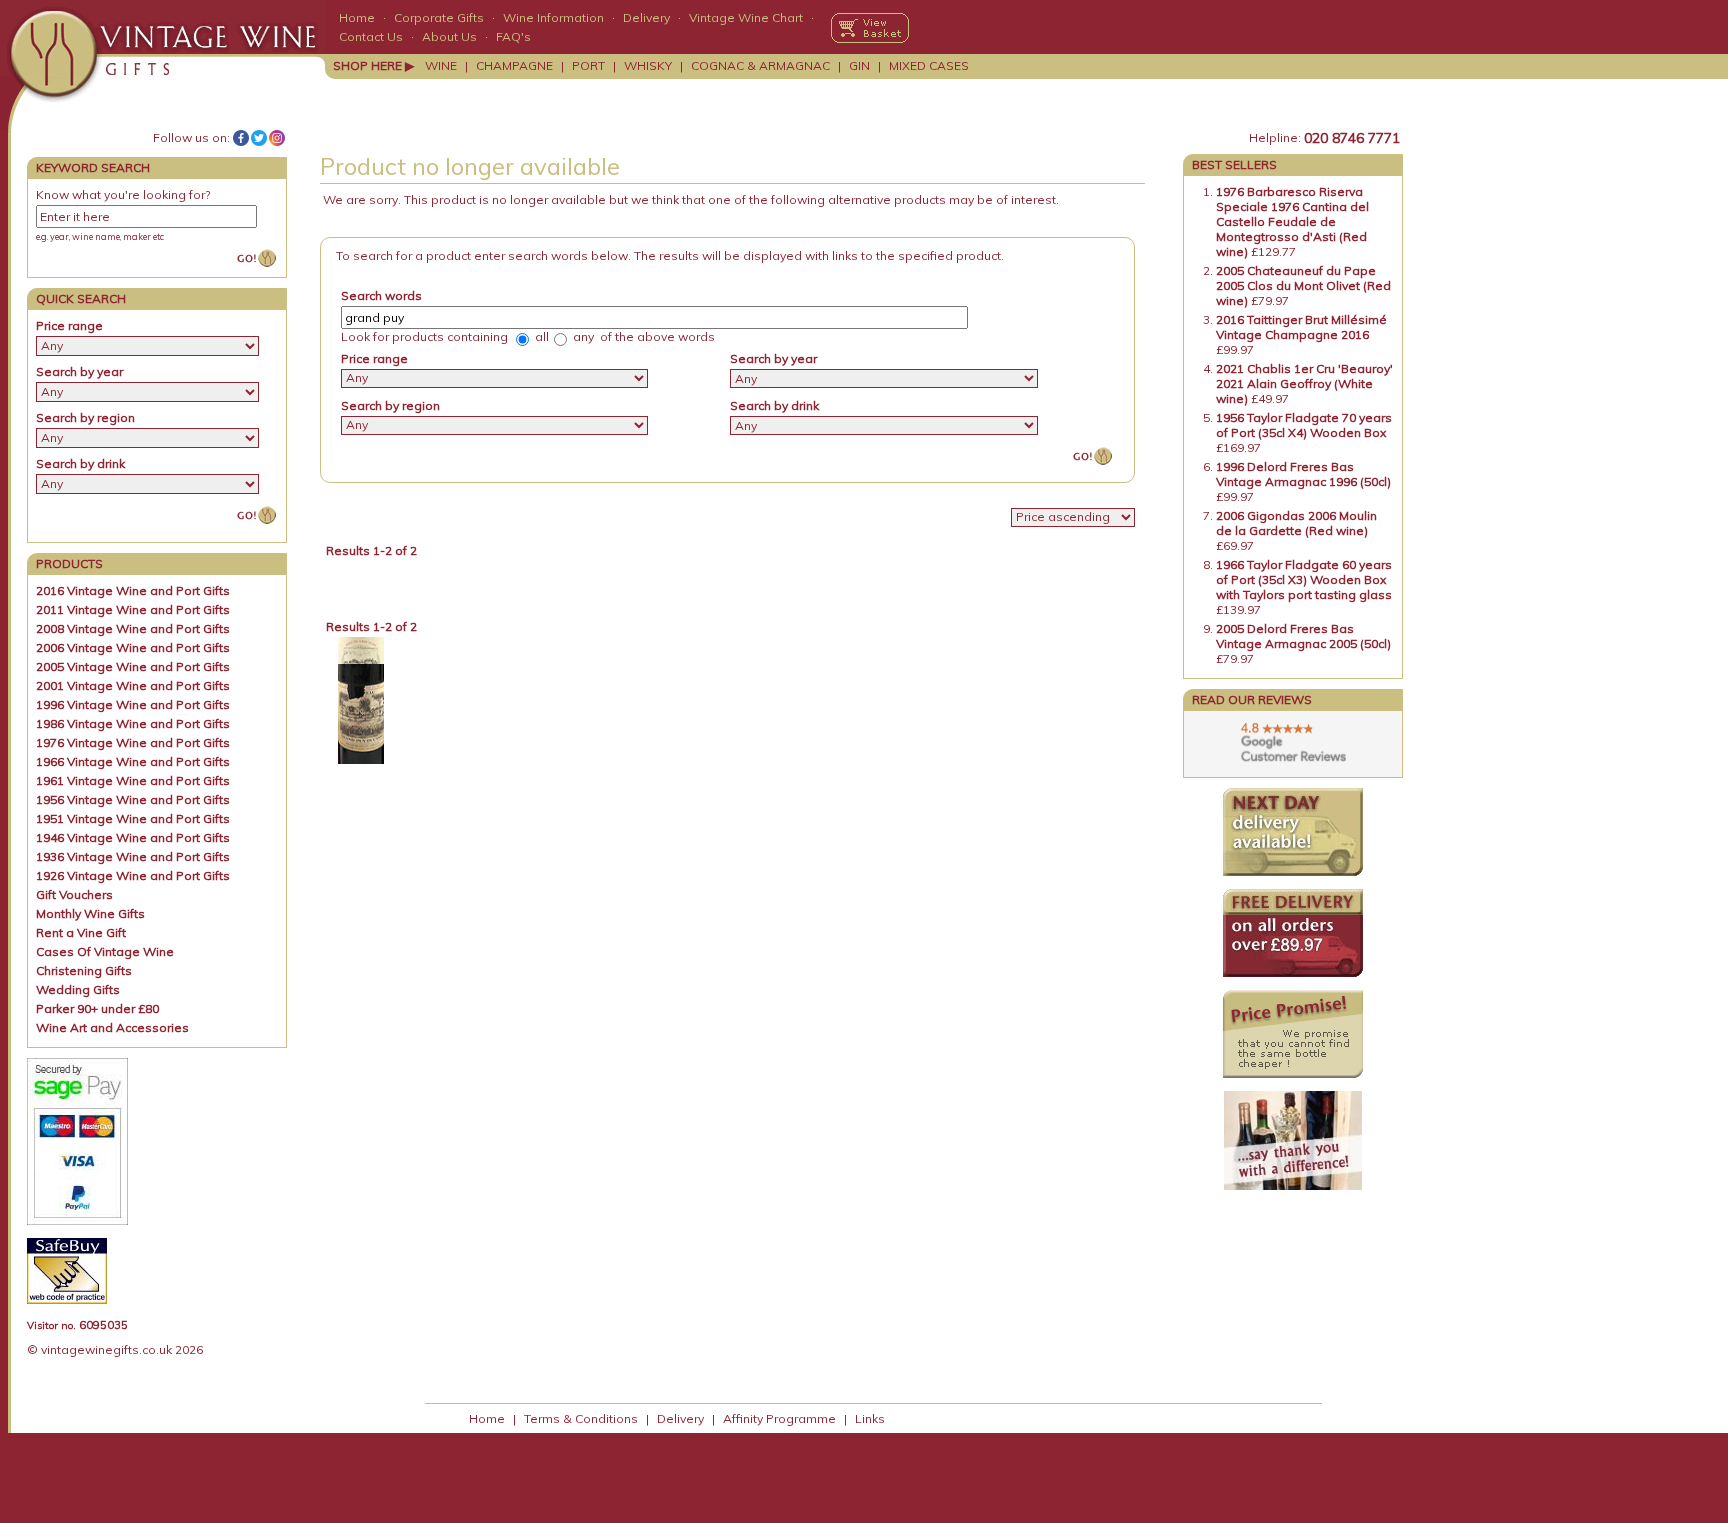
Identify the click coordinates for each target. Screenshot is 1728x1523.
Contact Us (371, 36)
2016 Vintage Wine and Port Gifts (133, 590)
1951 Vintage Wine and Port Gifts (133, 818)
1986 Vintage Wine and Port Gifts (133, 723)
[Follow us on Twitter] (259, 138)
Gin (859, 65)
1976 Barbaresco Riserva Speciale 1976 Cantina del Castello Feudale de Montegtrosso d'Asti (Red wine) (1292, 221)
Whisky (648, 65)
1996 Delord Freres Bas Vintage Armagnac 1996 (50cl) (1303, 474)
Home (357, 17)
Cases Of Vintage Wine (105, 951)
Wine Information (553, 17)
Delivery (646, 17)
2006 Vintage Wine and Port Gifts (133, 647)
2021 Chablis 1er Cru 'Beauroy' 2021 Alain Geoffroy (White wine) (1304, 383)
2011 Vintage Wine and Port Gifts (133, 609)
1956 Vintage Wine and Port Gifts (133, 799)
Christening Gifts (84, 970)
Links (870, 1418)
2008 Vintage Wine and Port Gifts (133, 628)
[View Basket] (870, 28)
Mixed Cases (929, 65)
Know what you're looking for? (123, 194)
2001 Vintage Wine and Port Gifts (133, 685)
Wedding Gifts (78, 989)
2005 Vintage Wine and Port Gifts (133, 666)
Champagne (514, 65)
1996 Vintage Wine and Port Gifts (133, 704)
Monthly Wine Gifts (90, 913)
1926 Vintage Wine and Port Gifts (133, 875)
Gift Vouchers (74, 894)
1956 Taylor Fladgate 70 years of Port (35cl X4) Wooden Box (1304, 425)
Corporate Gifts (439, 17)
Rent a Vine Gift (81, 932)
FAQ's (513, 36)
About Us (449, 36)
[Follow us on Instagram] (277, 138)
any (582, 336)
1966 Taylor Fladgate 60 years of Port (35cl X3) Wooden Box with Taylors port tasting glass (1304, 579)
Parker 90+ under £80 (97, 1008)
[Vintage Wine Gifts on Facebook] (241, 138)
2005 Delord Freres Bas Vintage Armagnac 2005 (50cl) (1303, 636)
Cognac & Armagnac (760, 65)
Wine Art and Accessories (112, 1027)
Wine (441, 65)
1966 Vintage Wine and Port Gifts (133, 761)
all (540, 336)
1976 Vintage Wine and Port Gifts (133, 742)
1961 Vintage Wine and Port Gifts (133, 780)
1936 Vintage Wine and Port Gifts (133, 856)
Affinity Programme (779, 1418)
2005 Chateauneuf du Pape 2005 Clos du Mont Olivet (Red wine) (1303, 285)
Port (588, 65)
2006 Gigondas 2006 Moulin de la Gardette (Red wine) (1296, 523)
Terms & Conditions (581, 1418)
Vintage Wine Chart (746, 17)
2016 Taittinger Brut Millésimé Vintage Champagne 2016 (1301, 327)
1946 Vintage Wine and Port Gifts (133, 837)
